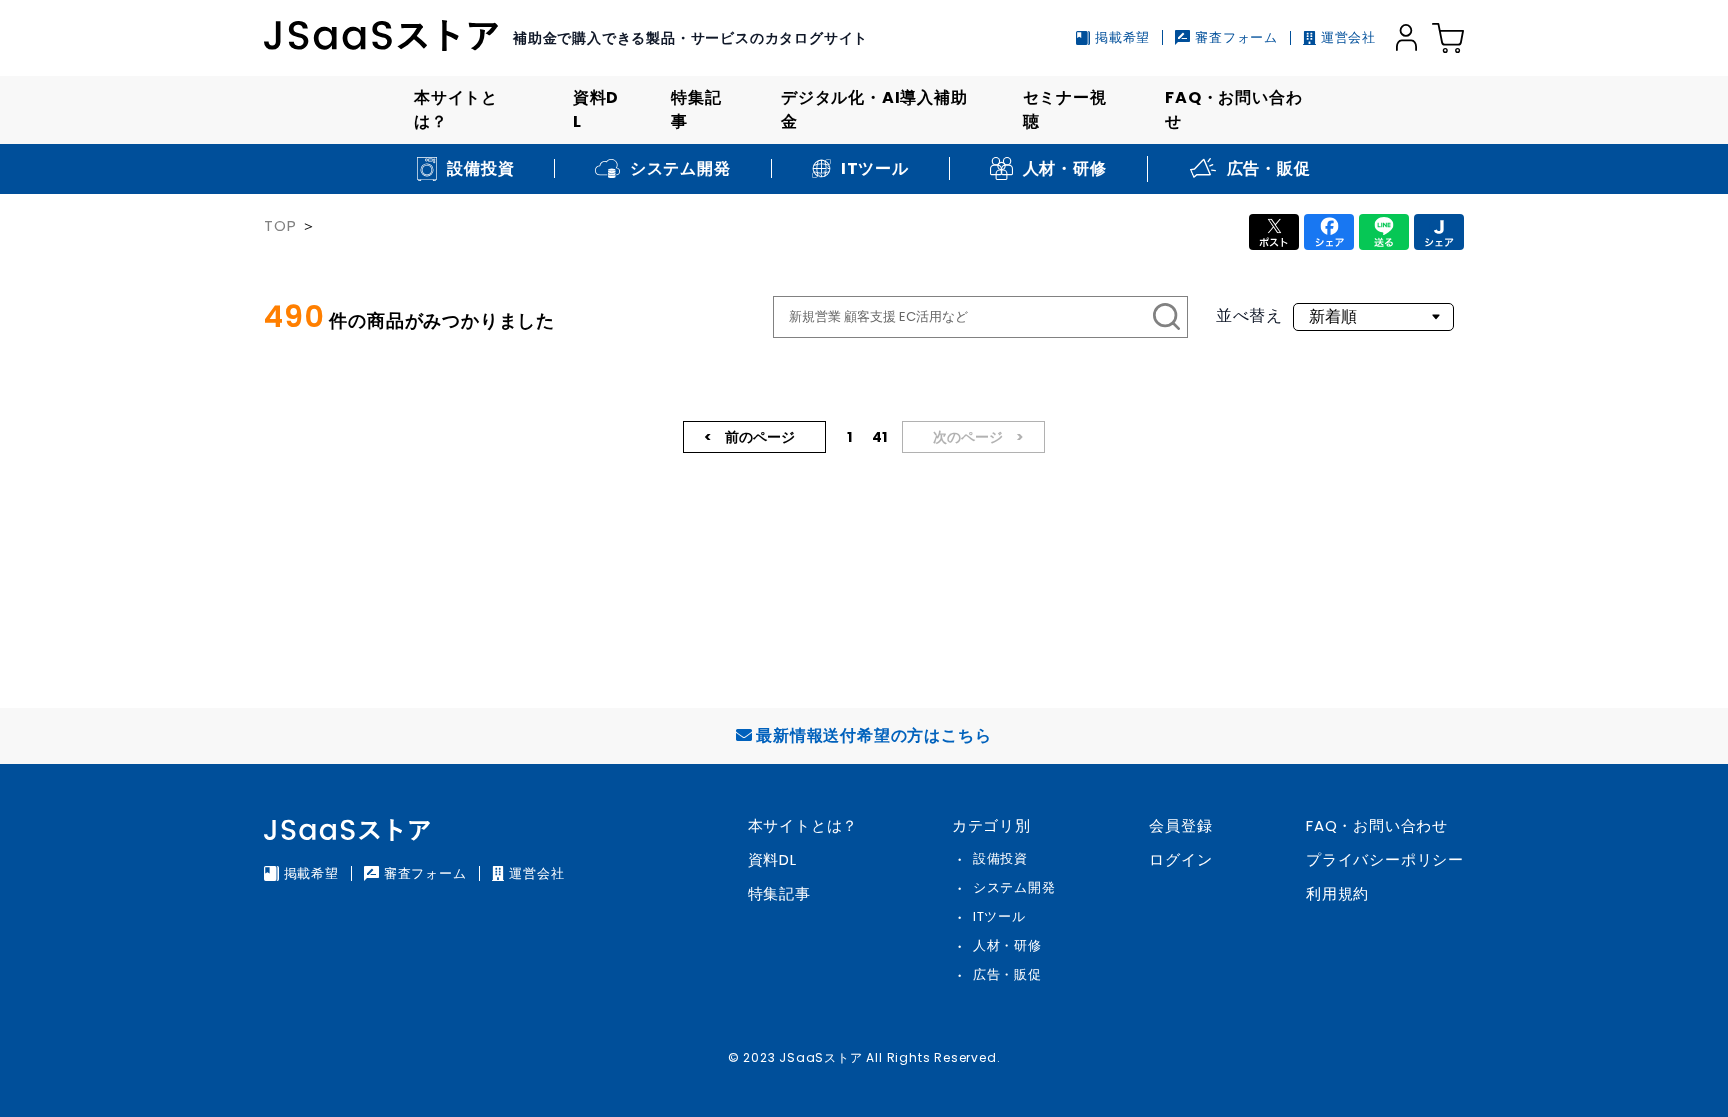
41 (879, 437)
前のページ (758, 437)
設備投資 (1000, 858)
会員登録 (1180, 825)
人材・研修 (1007, 945)
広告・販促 (1007, 974)
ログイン (1180, 859)
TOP (280, 225)
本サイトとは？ (456, 109)
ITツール (999, 916)
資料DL (596, 109)
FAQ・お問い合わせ (1233, 109)
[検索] (1167, 317)
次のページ (969, 437)
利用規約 (1337, 893)
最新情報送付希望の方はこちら (873, 735)
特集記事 (696, 109)
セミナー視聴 (1065, 109)
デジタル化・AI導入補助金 (874, 109)
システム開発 (1014, 887)
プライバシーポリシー (1385, 859)
